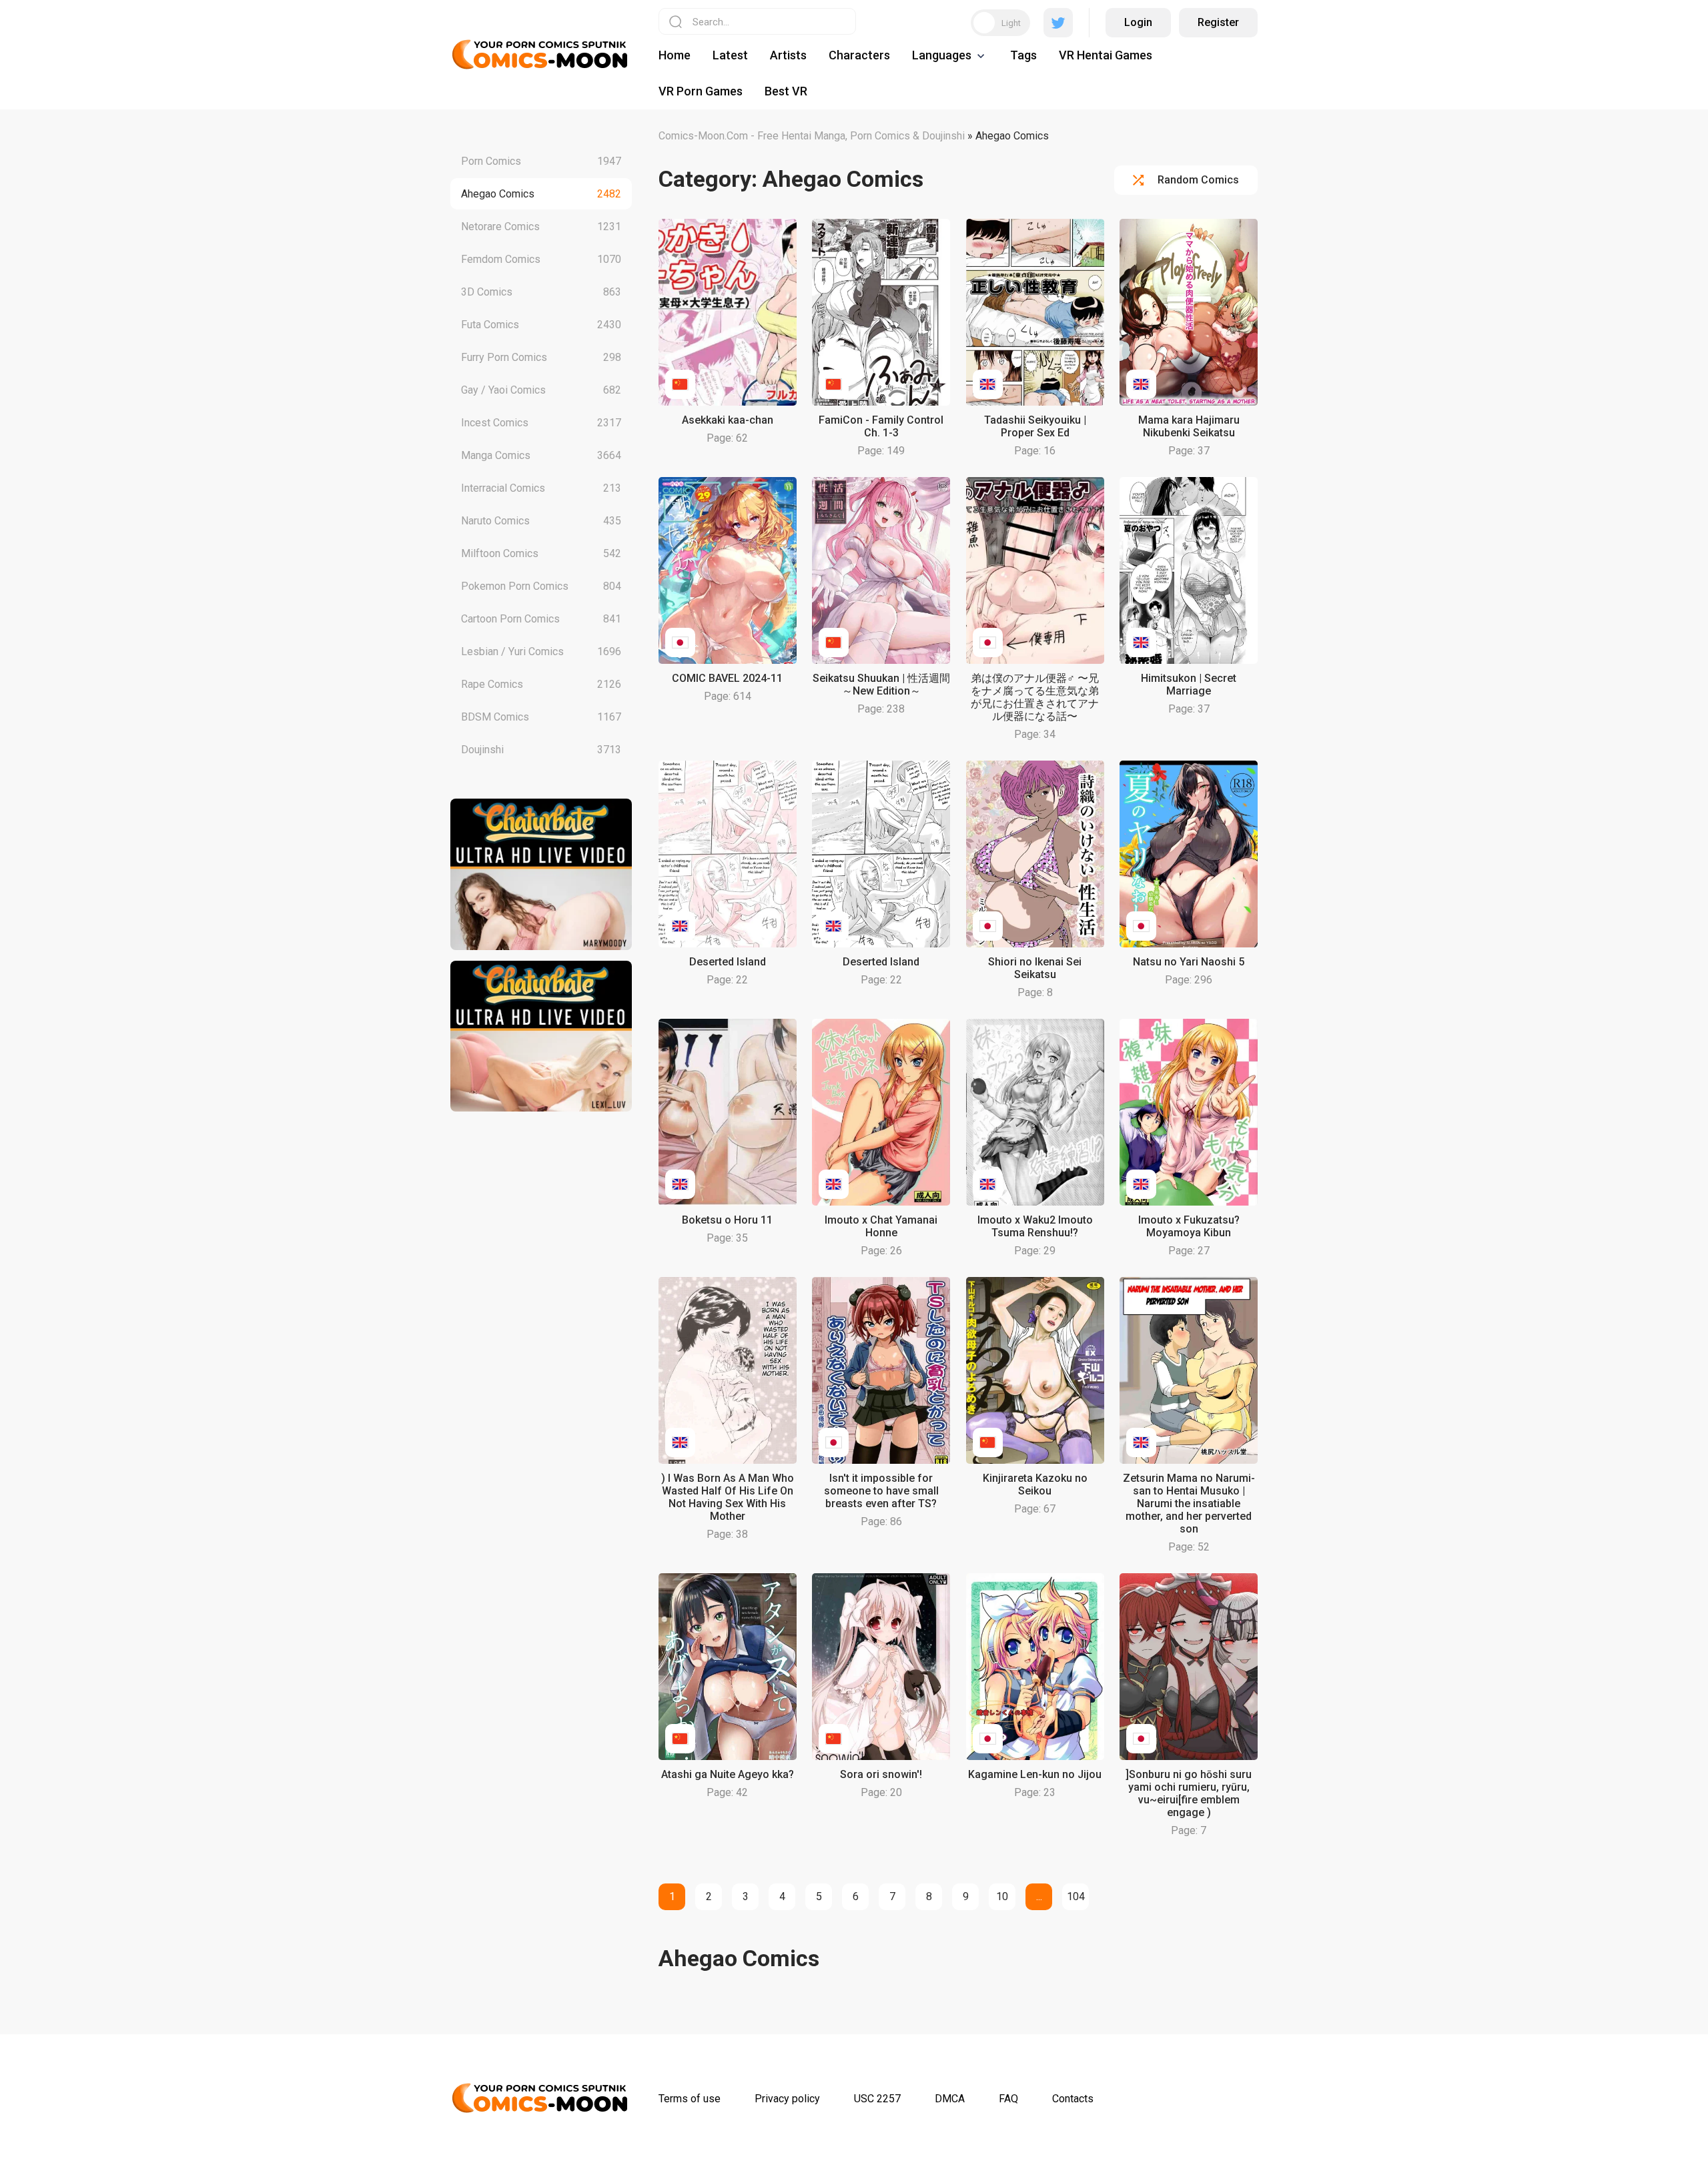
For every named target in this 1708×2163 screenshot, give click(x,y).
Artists (788, 55)
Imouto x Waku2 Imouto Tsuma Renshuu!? (1035, 1226)
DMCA (950, 2099)
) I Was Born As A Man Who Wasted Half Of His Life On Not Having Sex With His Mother (728, 1497)
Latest (730, 55)
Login (1138, 22)
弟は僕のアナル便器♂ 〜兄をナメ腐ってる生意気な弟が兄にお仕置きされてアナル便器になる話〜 (1035, 697)
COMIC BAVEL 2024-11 (727, 678)
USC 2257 (877, 2099)
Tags (1023, 55)
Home (675, 55)
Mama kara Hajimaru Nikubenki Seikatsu (1189, 426)
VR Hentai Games (1106, 55)
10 (1002, 1896)
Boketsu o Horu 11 (727, 1220)
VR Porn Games (701, 91)
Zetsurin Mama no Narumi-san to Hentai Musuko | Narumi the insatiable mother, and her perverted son (1189, 1503)
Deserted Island (728, 962)
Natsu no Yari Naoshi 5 (1189, 962)
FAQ (1008, 2099)
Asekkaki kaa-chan (728, 420)
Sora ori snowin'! (881, 1774)
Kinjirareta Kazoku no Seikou (1035, 1484)
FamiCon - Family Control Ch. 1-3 (881, 426)
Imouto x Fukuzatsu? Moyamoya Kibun (1189, 1226)
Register (1218, 22)
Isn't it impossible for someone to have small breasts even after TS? (881, 1491)
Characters (859, 55)
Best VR (786, 91)
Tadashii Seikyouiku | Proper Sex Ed (1035, 426)
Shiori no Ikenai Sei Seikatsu (1035, 968)
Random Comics (1198, 180)
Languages (942, 55)
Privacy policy (787, 2099)
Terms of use (690, 2099)
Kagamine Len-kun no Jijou (1035, 1774)
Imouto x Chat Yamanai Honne (881, 1226)
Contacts (1073, 2099)
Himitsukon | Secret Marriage (1189, 685)
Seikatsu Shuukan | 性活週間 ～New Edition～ (881, 685)
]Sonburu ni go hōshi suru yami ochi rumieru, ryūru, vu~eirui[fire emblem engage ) (1189, 1793)
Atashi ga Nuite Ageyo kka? (728, 1774)
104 (1076, 1896)
